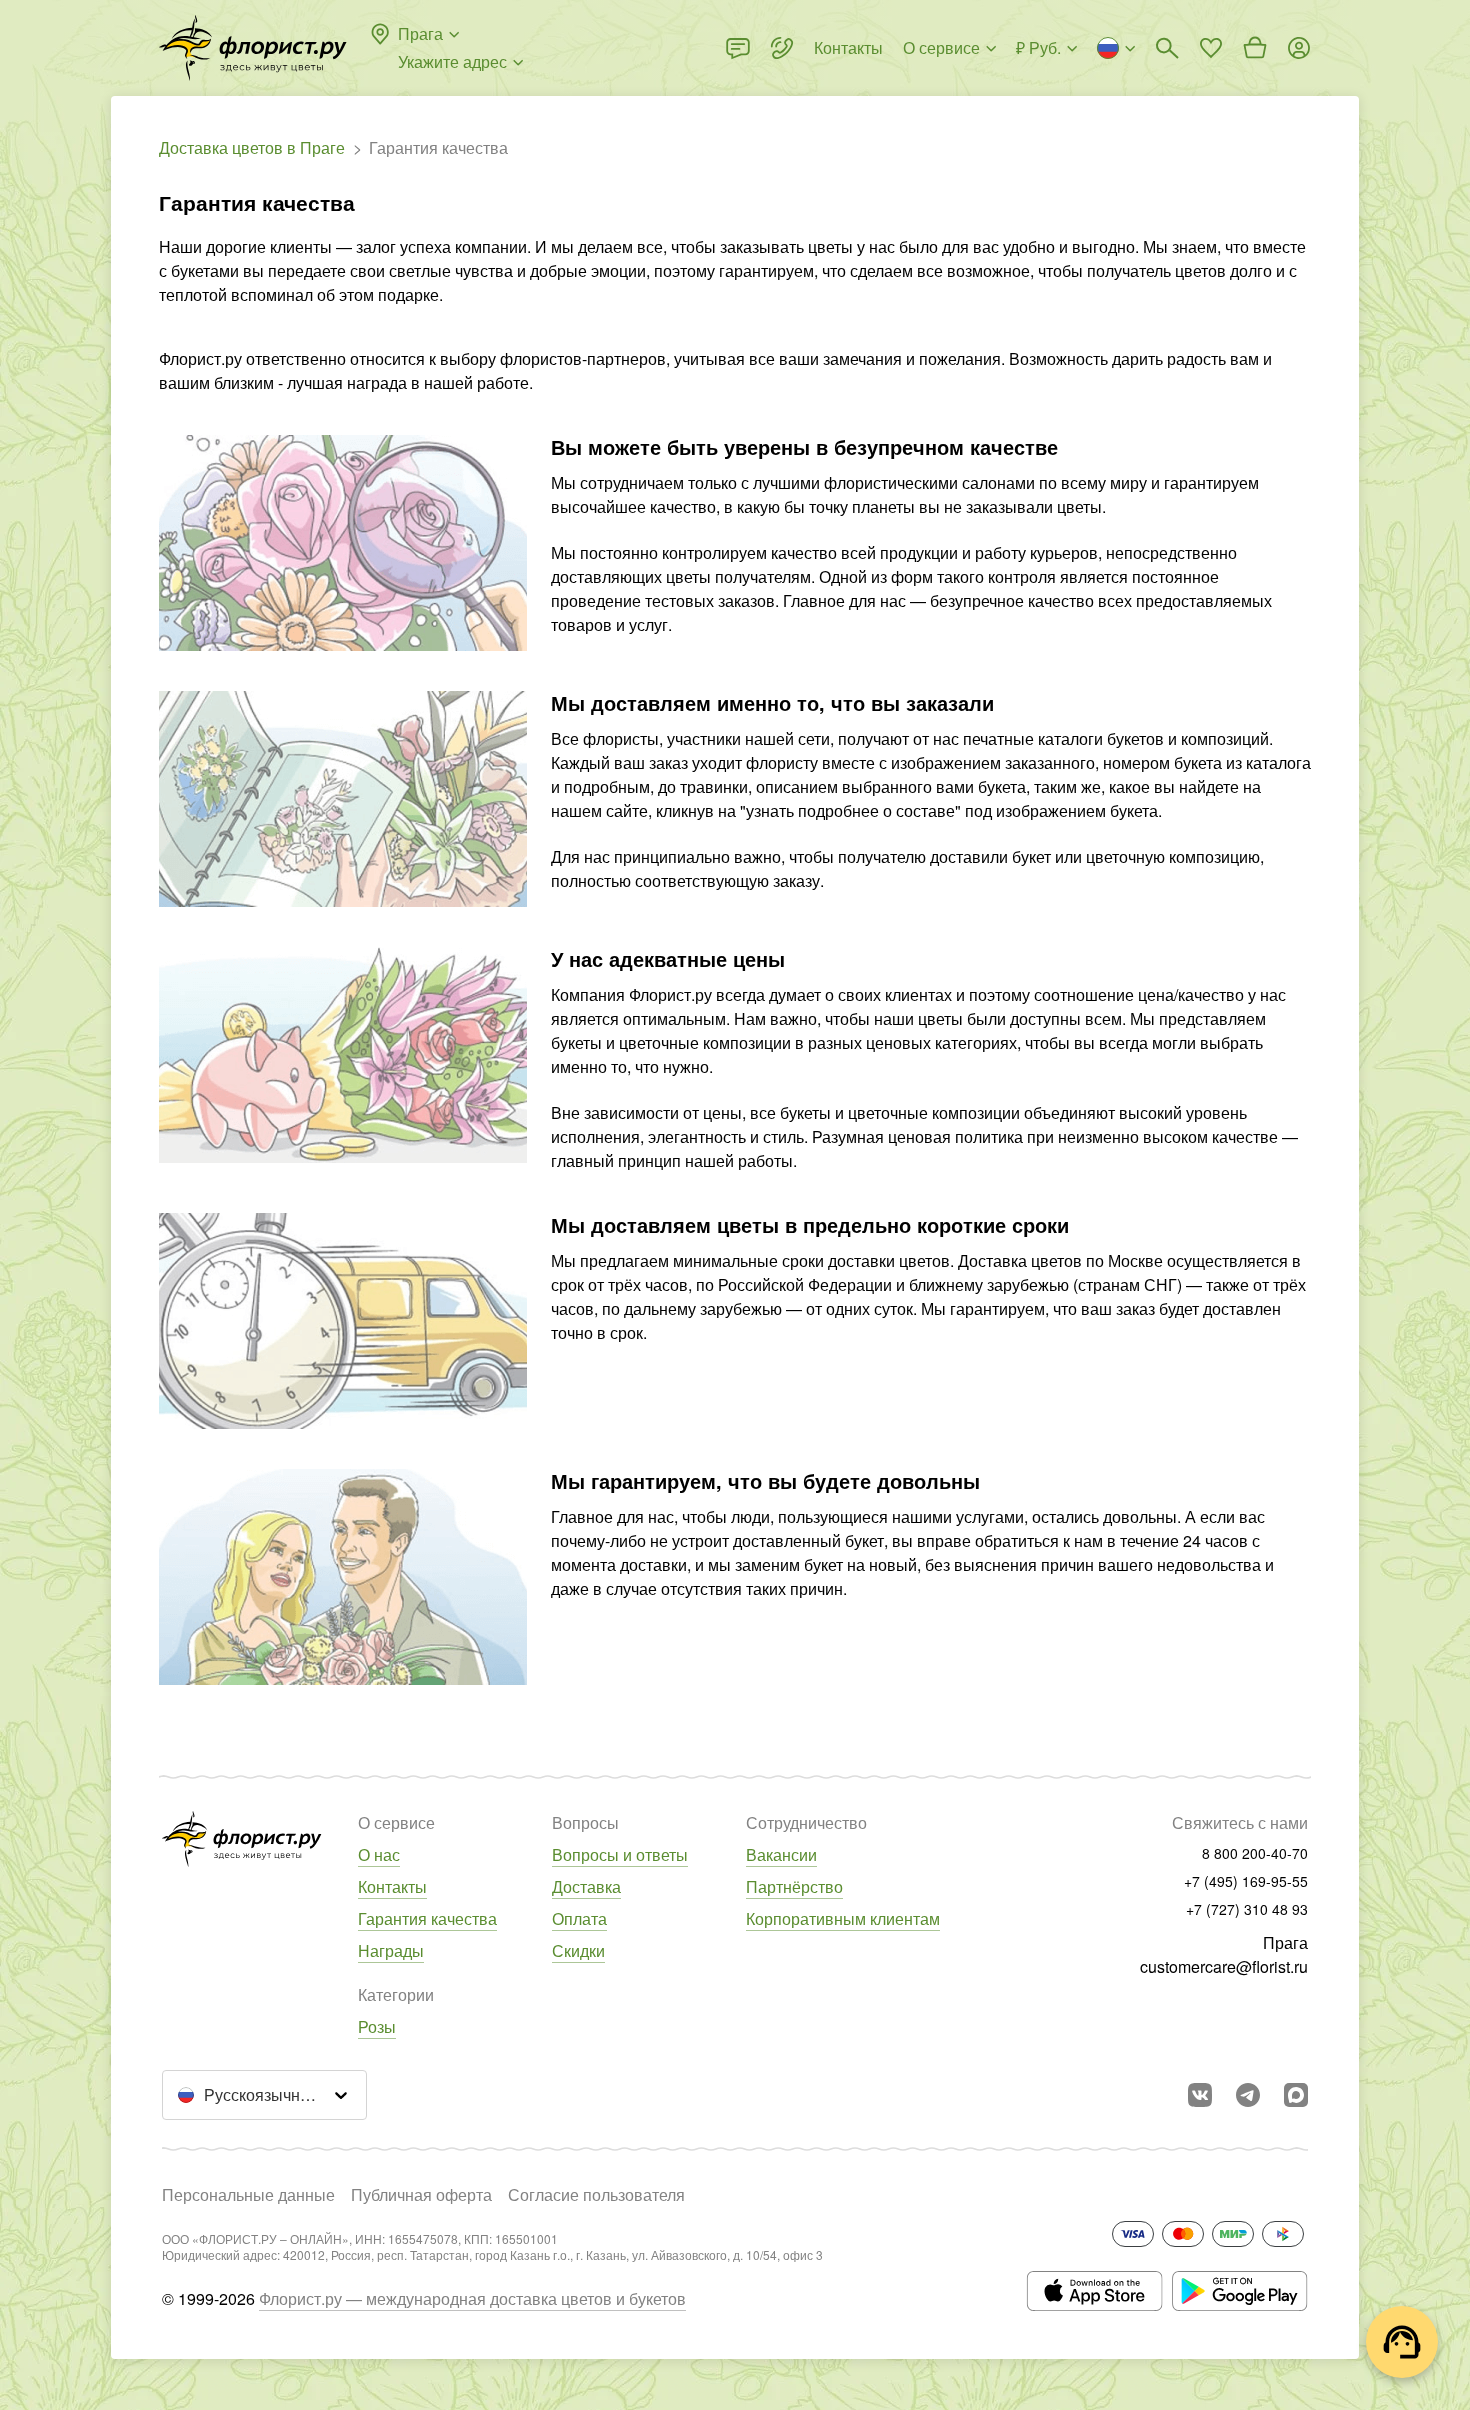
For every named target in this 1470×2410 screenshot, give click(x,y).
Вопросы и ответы (620, 1854)
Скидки (578, 1950)
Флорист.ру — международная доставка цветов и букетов (472, 2298)
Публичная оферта (421, 2194)
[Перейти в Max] (1296, 2095)
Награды (391, 1950)
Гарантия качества (427, 1918)
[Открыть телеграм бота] (1248, 2095)
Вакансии (781, 1854)
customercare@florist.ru (1224, 1966)
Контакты (392, 1886)
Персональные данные (248, 2194)
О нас (379, 1854)
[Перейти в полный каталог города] (253, 48)
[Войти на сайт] (1299, 48)
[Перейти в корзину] (1255, 48)
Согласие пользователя (596, 2194)
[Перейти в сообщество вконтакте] (1200, 2095)
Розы (377, 2026)
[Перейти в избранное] (1211, 48)
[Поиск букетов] (1167, 48)
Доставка (586, 1886)
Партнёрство (794, 1886)
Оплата (579, 1918)
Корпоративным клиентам (843, 1918)
